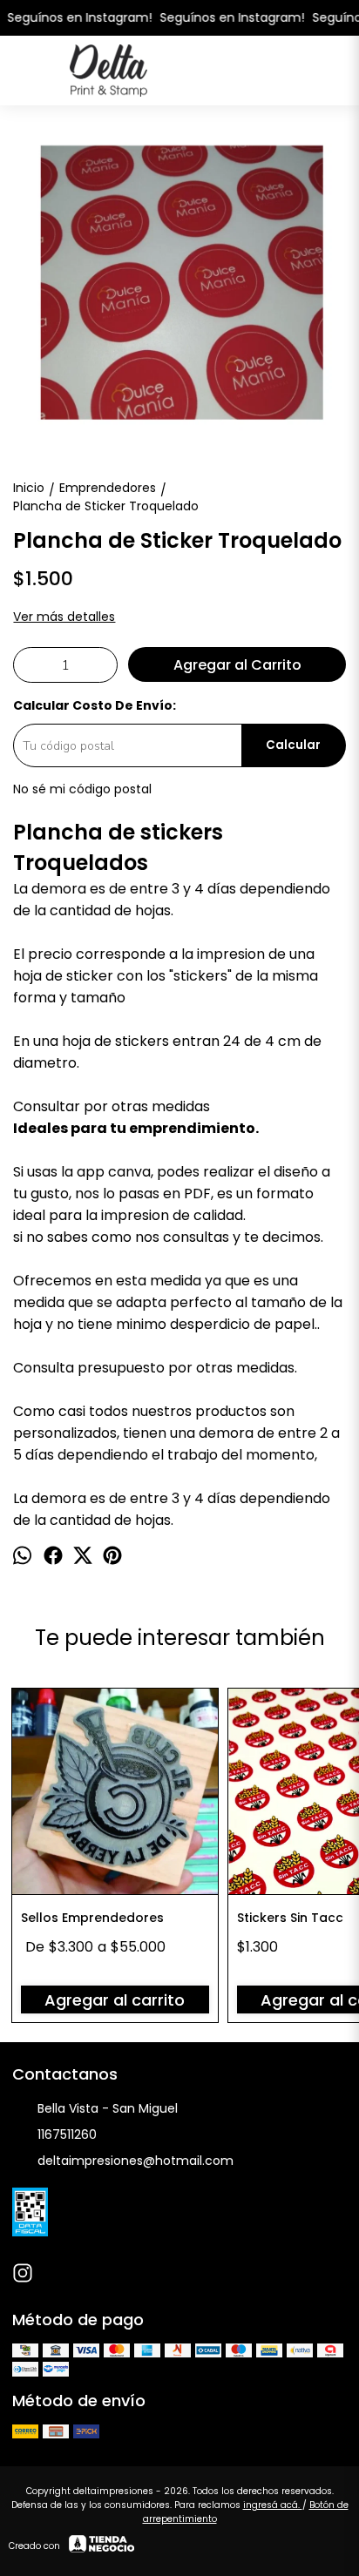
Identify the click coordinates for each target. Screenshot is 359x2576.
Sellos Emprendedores (92, 1918)
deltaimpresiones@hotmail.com (135, 2161)
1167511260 (67, 2134)
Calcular (293, 745)
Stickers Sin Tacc (290, 1918)
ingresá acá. (273, 2505)
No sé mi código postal (82, 789)
